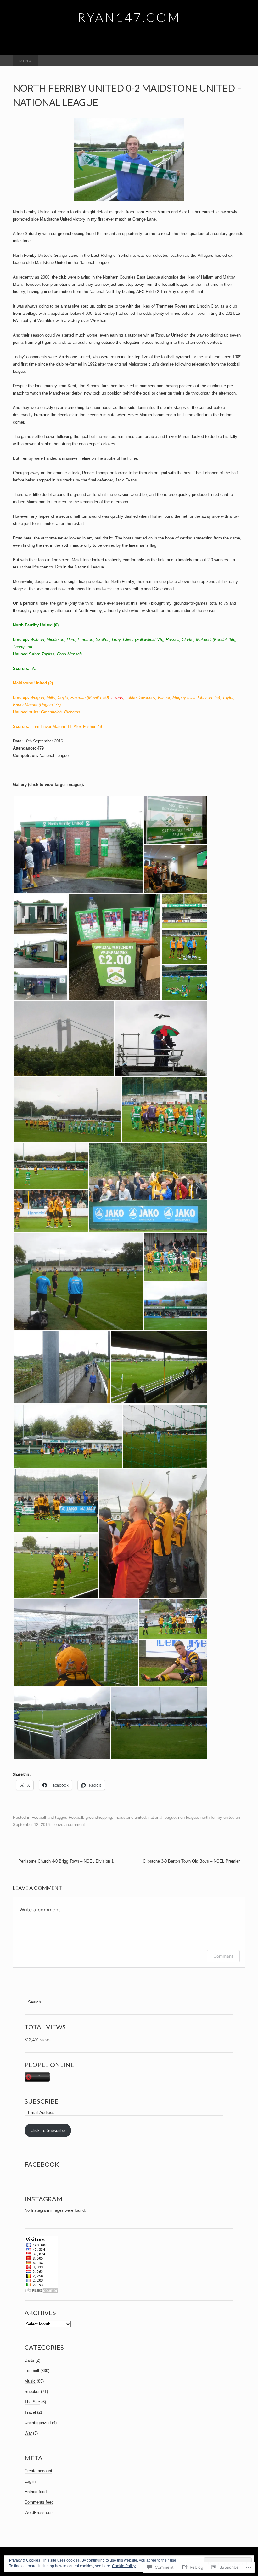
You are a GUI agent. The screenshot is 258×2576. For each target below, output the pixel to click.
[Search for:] (238, 61)
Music (30, 2381)
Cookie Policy (124, 2566)
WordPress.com (39, 2513)
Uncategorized (38, 2423)
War (28, 2433)
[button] (78, 844)
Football (39, 1817)
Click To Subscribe (48, 2131)
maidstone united (130, 1817)
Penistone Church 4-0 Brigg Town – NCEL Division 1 (63, 1861)
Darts (29, 2360)
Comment (223, 1956)
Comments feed (39, 2502)
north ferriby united (217, 1817)
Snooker (32, 2392)
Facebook (42, 2164)
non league (188, 1817)
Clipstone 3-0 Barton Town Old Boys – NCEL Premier (194, 1861)
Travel (30, 2412)
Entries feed (36, 2492)
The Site (32, 2402)
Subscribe (42, 2101)
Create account (38, 2471)
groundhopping (99, 1817)
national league (162, 1817)
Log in (30, 2481)
